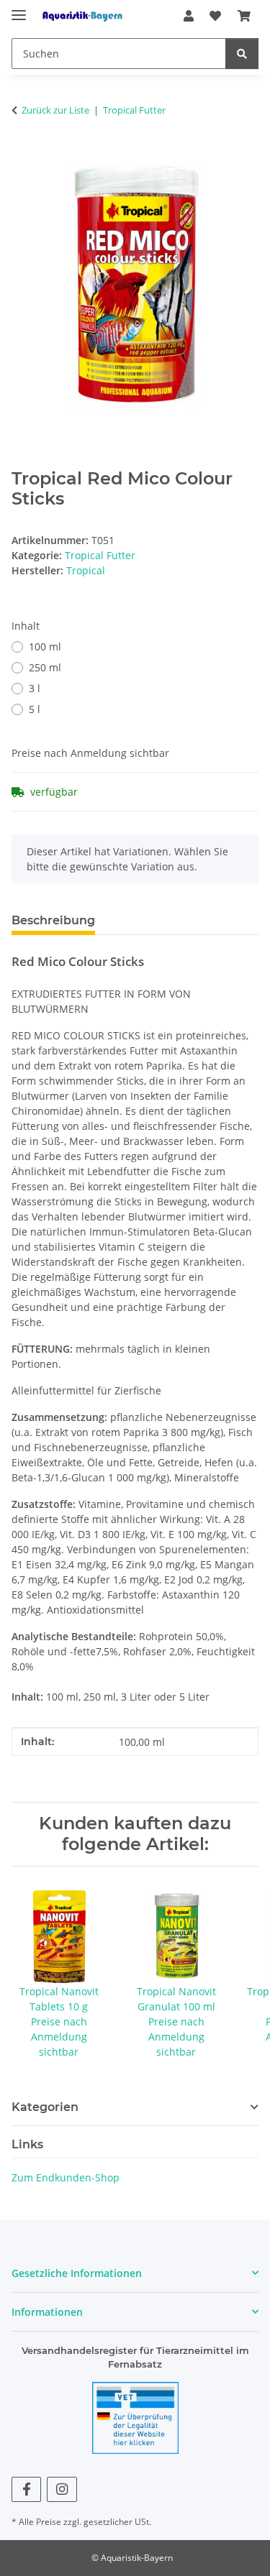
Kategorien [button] (45, 2107)
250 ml (45, 667)
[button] (189, 16)
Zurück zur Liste (55, 110)
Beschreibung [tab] (53, 920)
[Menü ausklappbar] (19, 9)
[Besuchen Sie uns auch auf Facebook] (26, 2489)
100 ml (45, 647)
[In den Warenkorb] (23, 155)
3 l (35, 688)
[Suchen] (242, 54)
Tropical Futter (100, 555)
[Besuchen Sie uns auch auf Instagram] (62, 2489)
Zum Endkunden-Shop (66, 2177)
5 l (35, 709)
